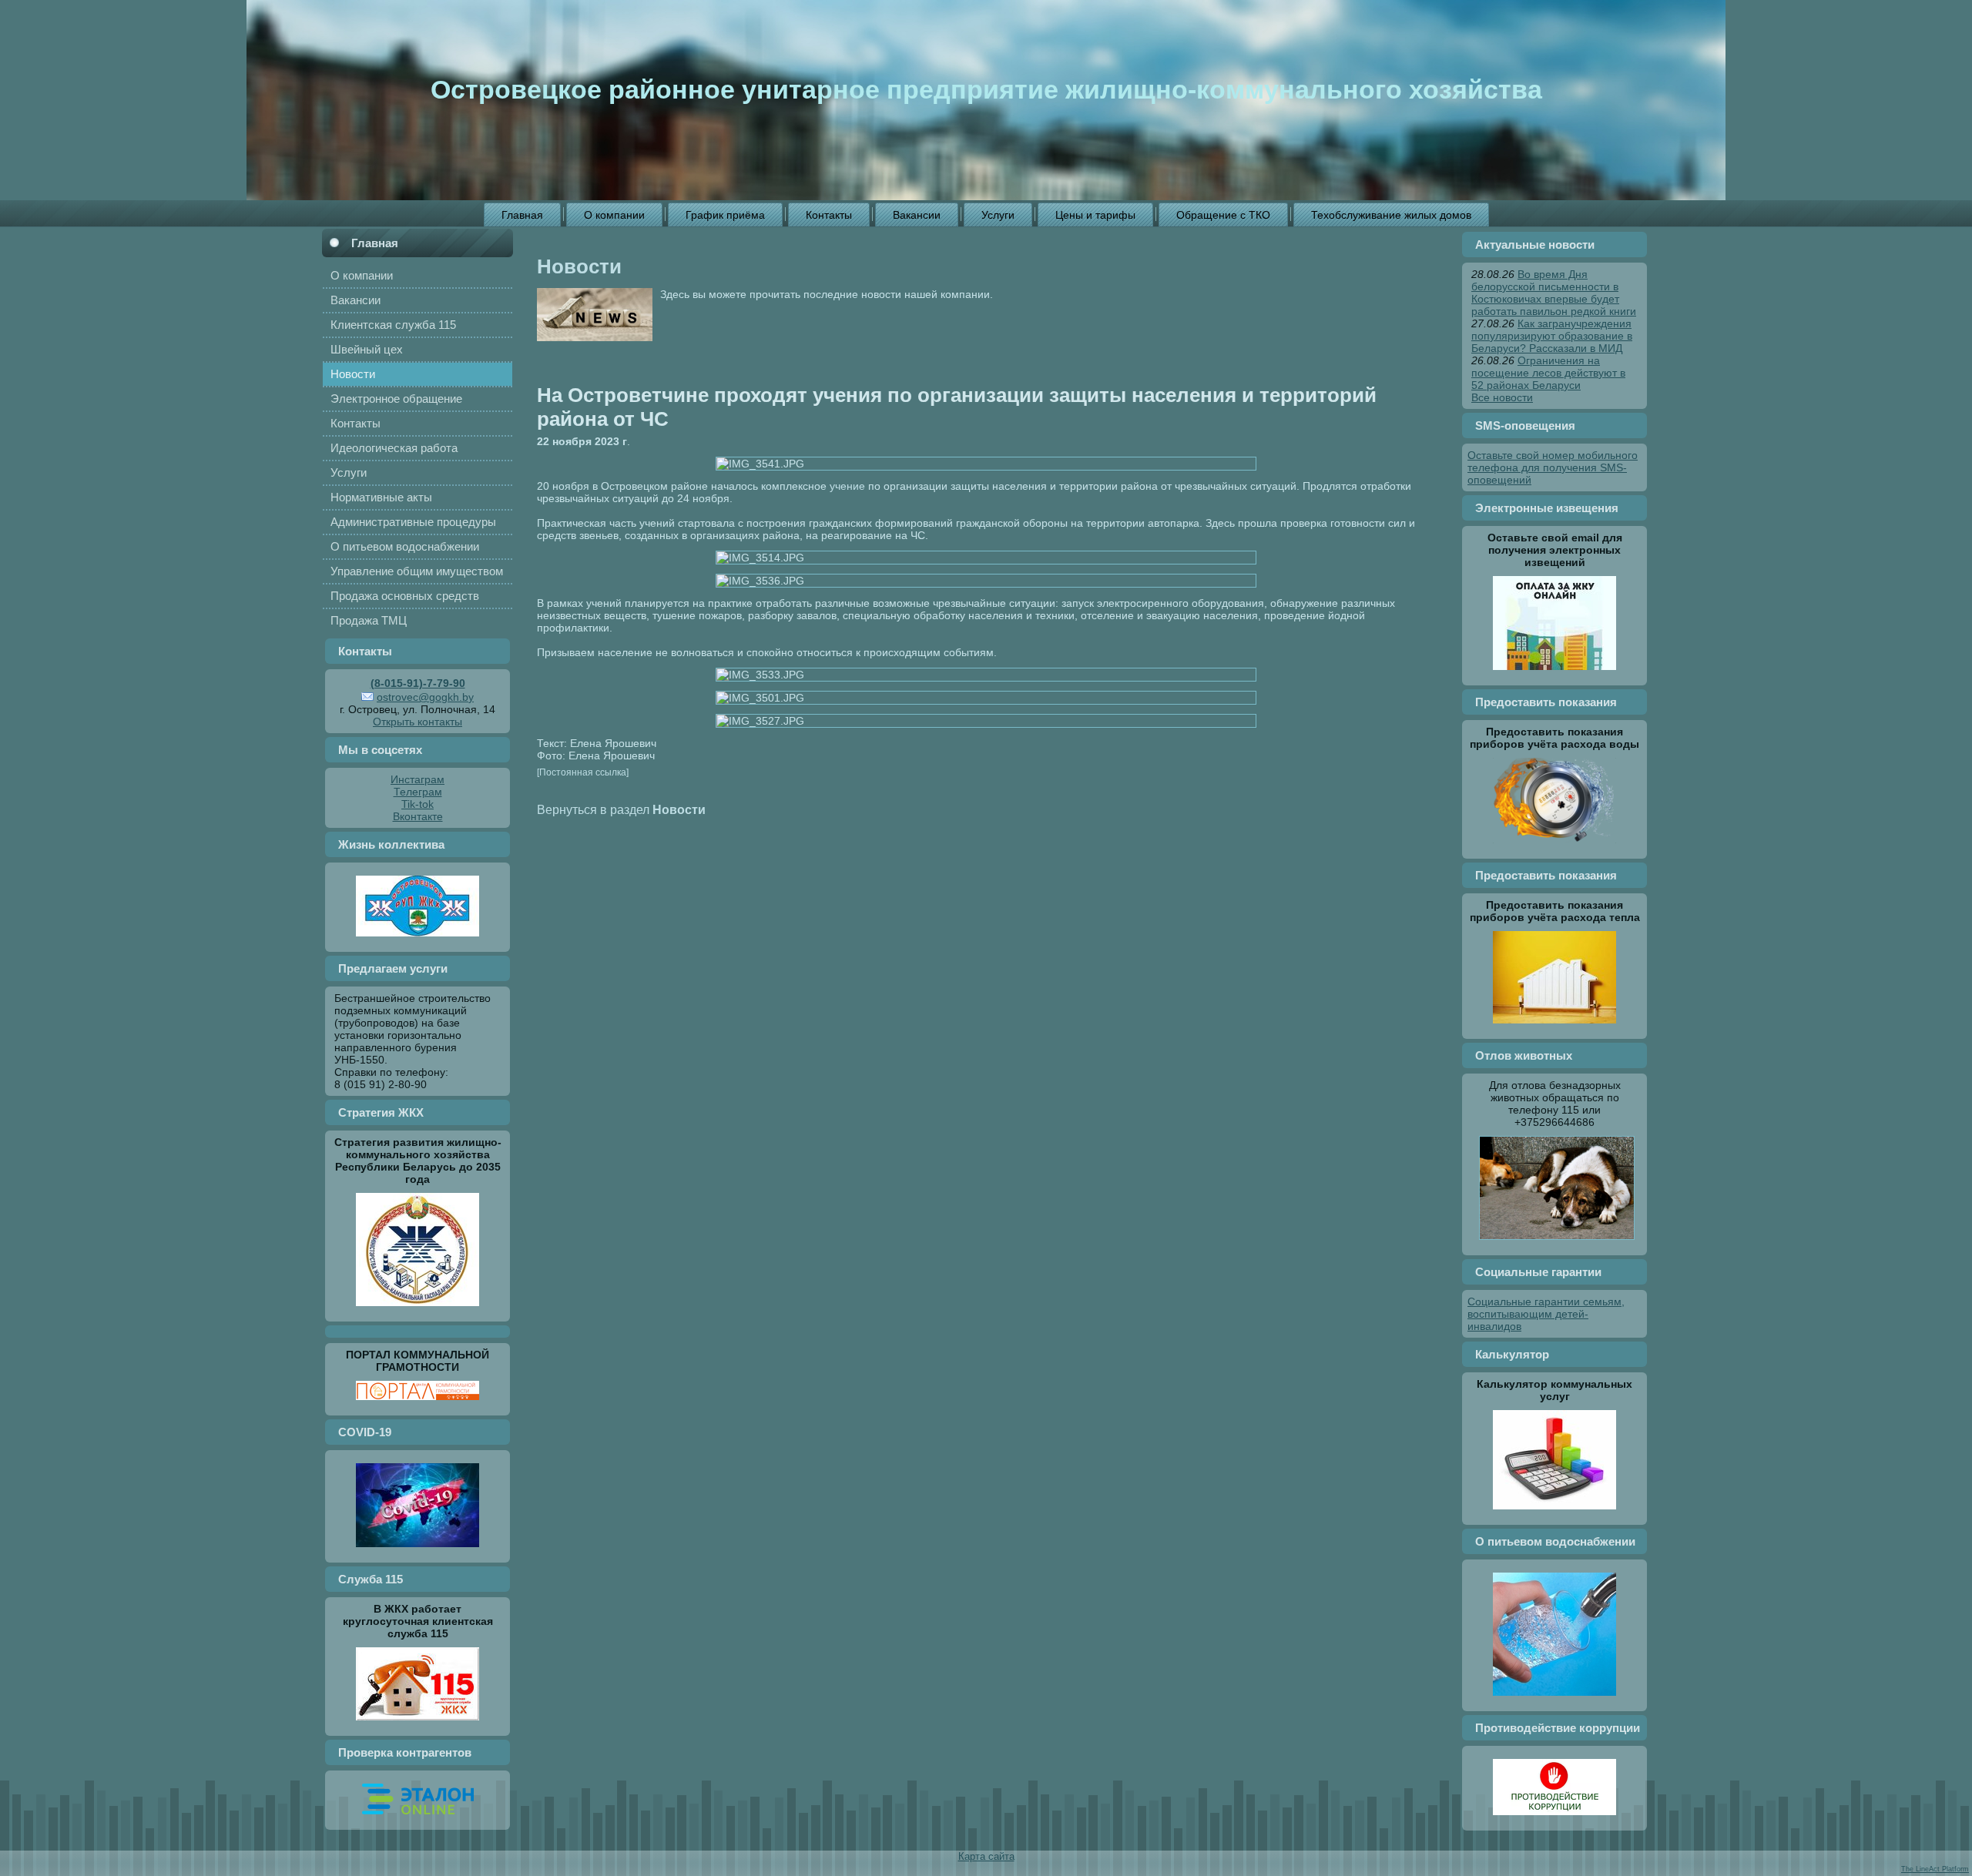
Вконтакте (418, 816)
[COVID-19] (418, 1551)
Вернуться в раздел (621, 809)
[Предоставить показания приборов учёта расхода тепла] (1554, 1027)
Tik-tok (418, 804)
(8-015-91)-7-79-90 (418, 683)
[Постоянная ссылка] (583, 772)
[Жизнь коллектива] (418, 940)
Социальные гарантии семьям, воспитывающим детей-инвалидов (1546, 1314)
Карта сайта (986, 1856)
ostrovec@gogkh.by (425, 697)
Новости (579, 266)
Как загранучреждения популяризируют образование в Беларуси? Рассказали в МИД (1552, 336)
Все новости (1502, 397)
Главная (375, 243)
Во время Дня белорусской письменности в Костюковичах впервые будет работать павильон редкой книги (1554, 293)
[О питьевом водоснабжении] (1554, 1700)
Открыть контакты (418, 722)
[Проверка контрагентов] (418, 1818)
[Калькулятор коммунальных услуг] (1554, 1513)
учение (847, 486)
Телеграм (418, 792)
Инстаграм (418, 779)
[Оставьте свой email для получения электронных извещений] (1554, 674)
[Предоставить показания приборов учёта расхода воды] (1554, 847)
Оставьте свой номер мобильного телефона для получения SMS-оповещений (1553, 467)
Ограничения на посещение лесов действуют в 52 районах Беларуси (1548, 373)
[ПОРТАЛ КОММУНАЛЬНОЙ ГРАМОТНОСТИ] (418, 1404)
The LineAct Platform (1935, 1869)
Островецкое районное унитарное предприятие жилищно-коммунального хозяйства (986, 89)
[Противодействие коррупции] (1554, 1819)
